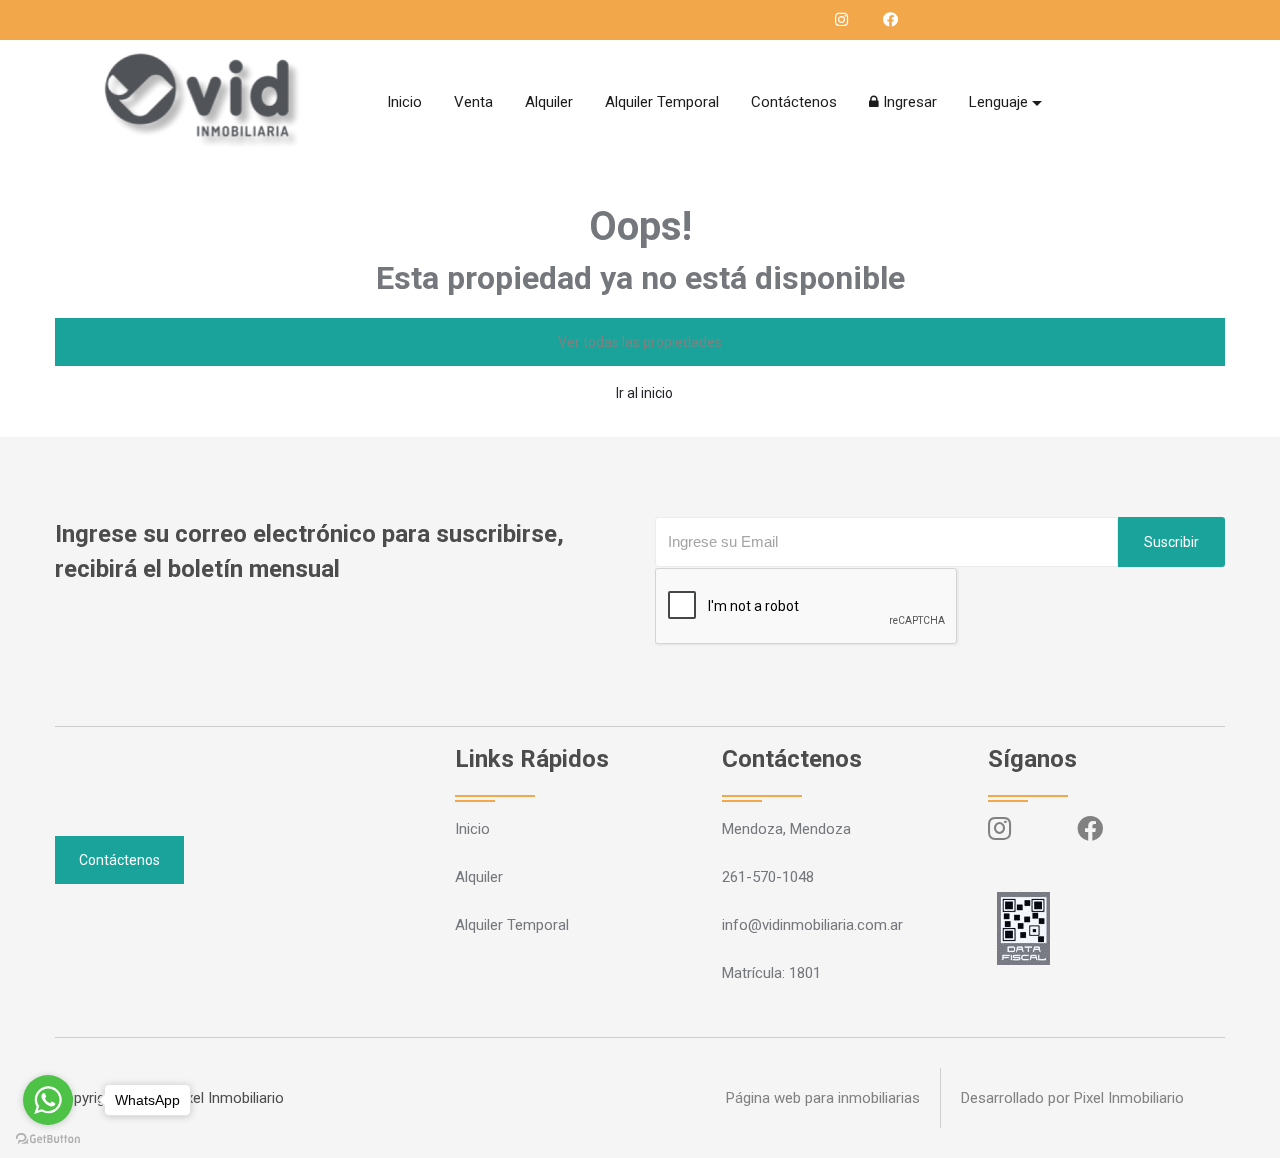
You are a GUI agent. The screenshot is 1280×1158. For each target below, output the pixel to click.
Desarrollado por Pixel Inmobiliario (1072, 1098)
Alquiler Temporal (662, 102)
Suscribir (1171, 542)
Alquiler (549, 102)
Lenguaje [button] (998, 102)
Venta (473, 102)
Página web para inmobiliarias (823, 1098)
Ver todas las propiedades (640, 342)
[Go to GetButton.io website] (48, 1138)
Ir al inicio (644, 393)
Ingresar (908, 102)
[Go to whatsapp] (48, 1100)
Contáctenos (794, 102)
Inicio (404, 102)
